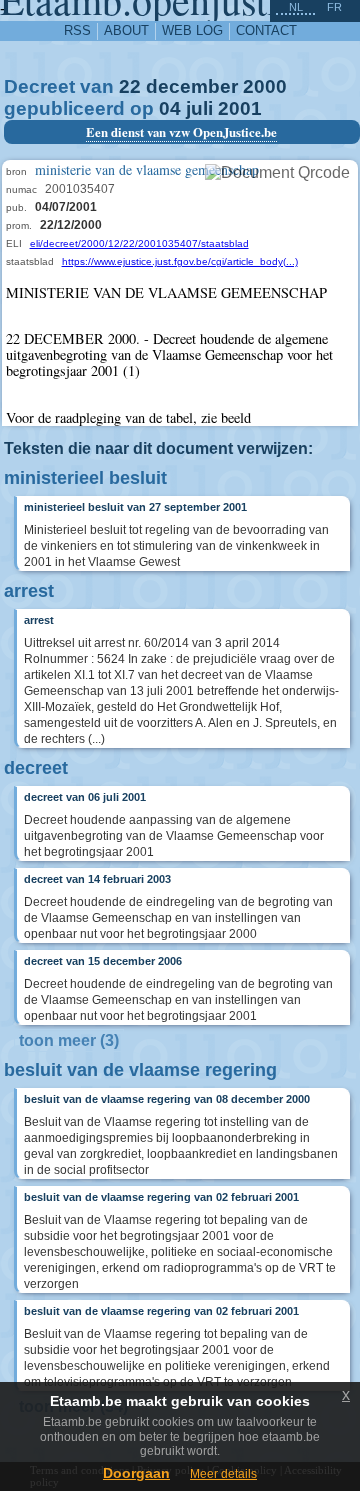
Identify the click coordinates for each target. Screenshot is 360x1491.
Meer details (223, 1474)
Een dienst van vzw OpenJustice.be (181, 132)
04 (170, 108)
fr (334, 7)
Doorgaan (136, 1473)
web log (192, 30)
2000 (265, 86)
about (126, 30)
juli (199, 108)
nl (296, 7)
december (192, 86)
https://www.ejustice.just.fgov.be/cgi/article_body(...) (180, 261)
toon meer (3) (69, 1040)
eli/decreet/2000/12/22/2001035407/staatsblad (139, 243)
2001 (240, 108)
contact (266, 30)
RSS (77, 30)
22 (130, 86)
